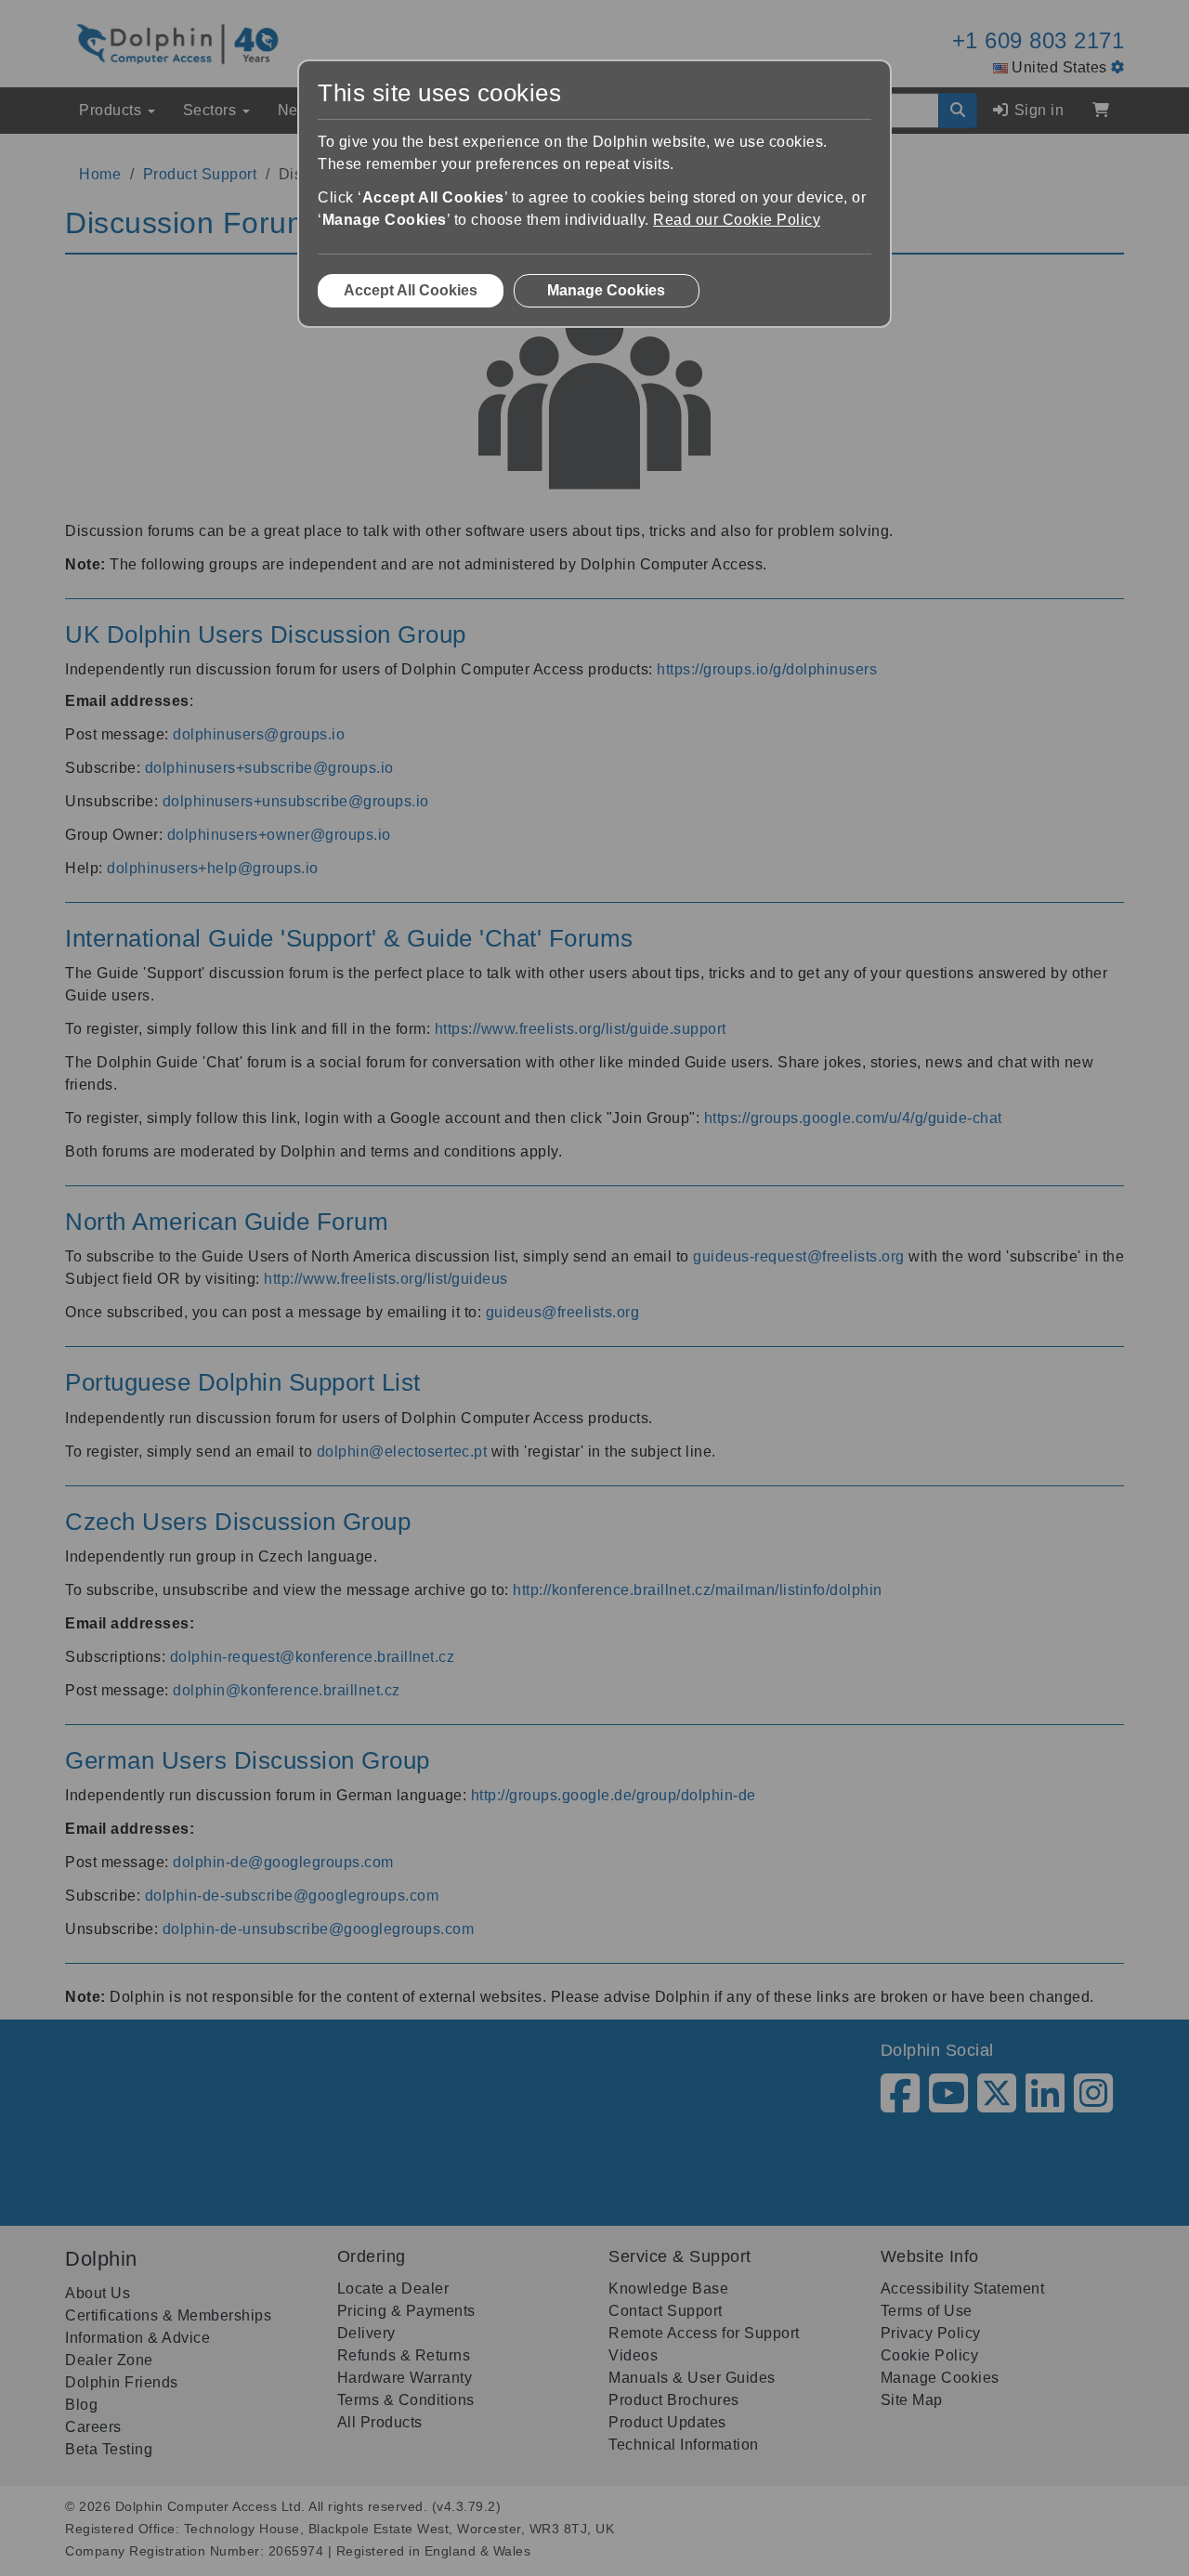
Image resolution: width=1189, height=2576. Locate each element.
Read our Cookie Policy (737, 220)
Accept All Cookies (411, 290)
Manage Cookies (606, 290)
